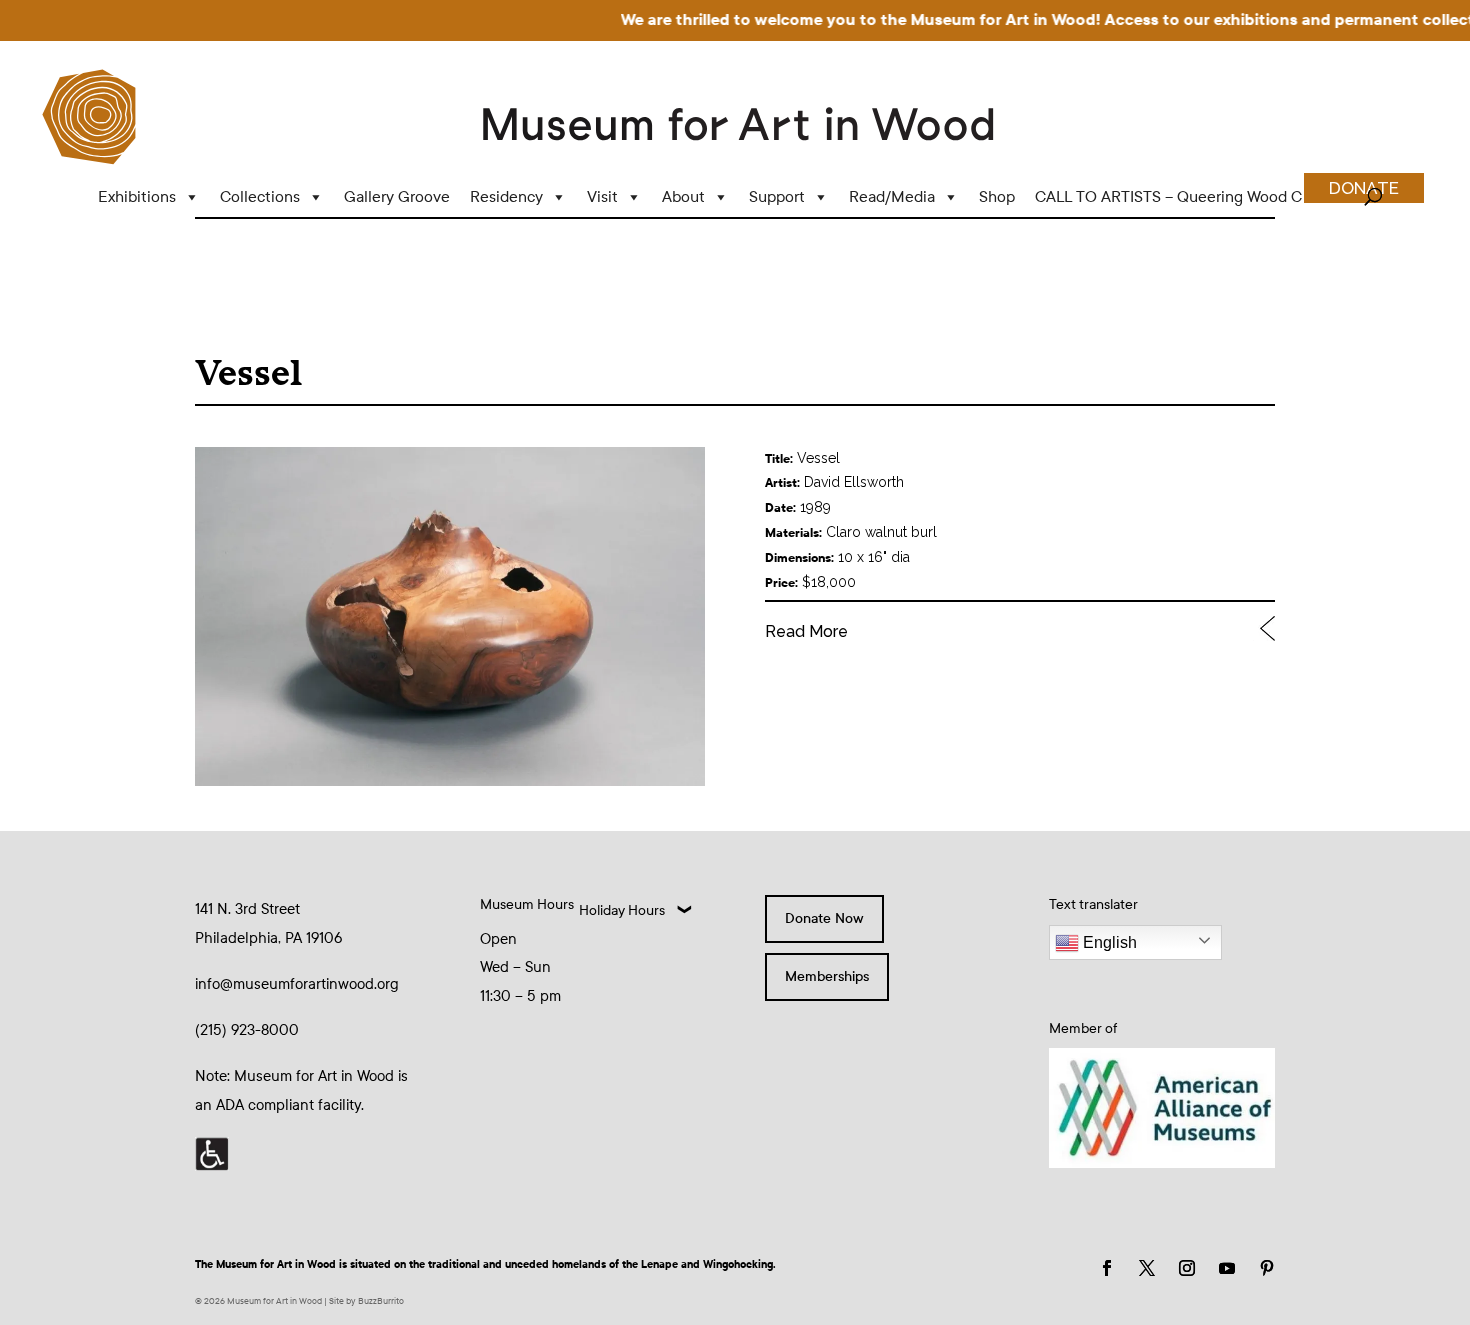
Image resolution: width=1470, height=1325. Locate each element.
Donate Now (824, 918)
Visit (602, 196)
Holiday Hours (622, 910)
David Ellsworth (854, 482)
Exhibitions (137, 196)
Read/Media (892, 196)
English (1108, 942)
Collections (260, 196)
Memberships (827, 976)
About (683, 196)
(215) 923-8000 (247, 1030)
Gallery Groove (397, 196)
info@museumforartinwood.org (297, 984)
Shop (997, 196)
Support (777, 196)
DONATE (1364, 188)
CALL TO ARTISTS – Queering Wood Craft (1180, 196)
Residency (506, 196)
